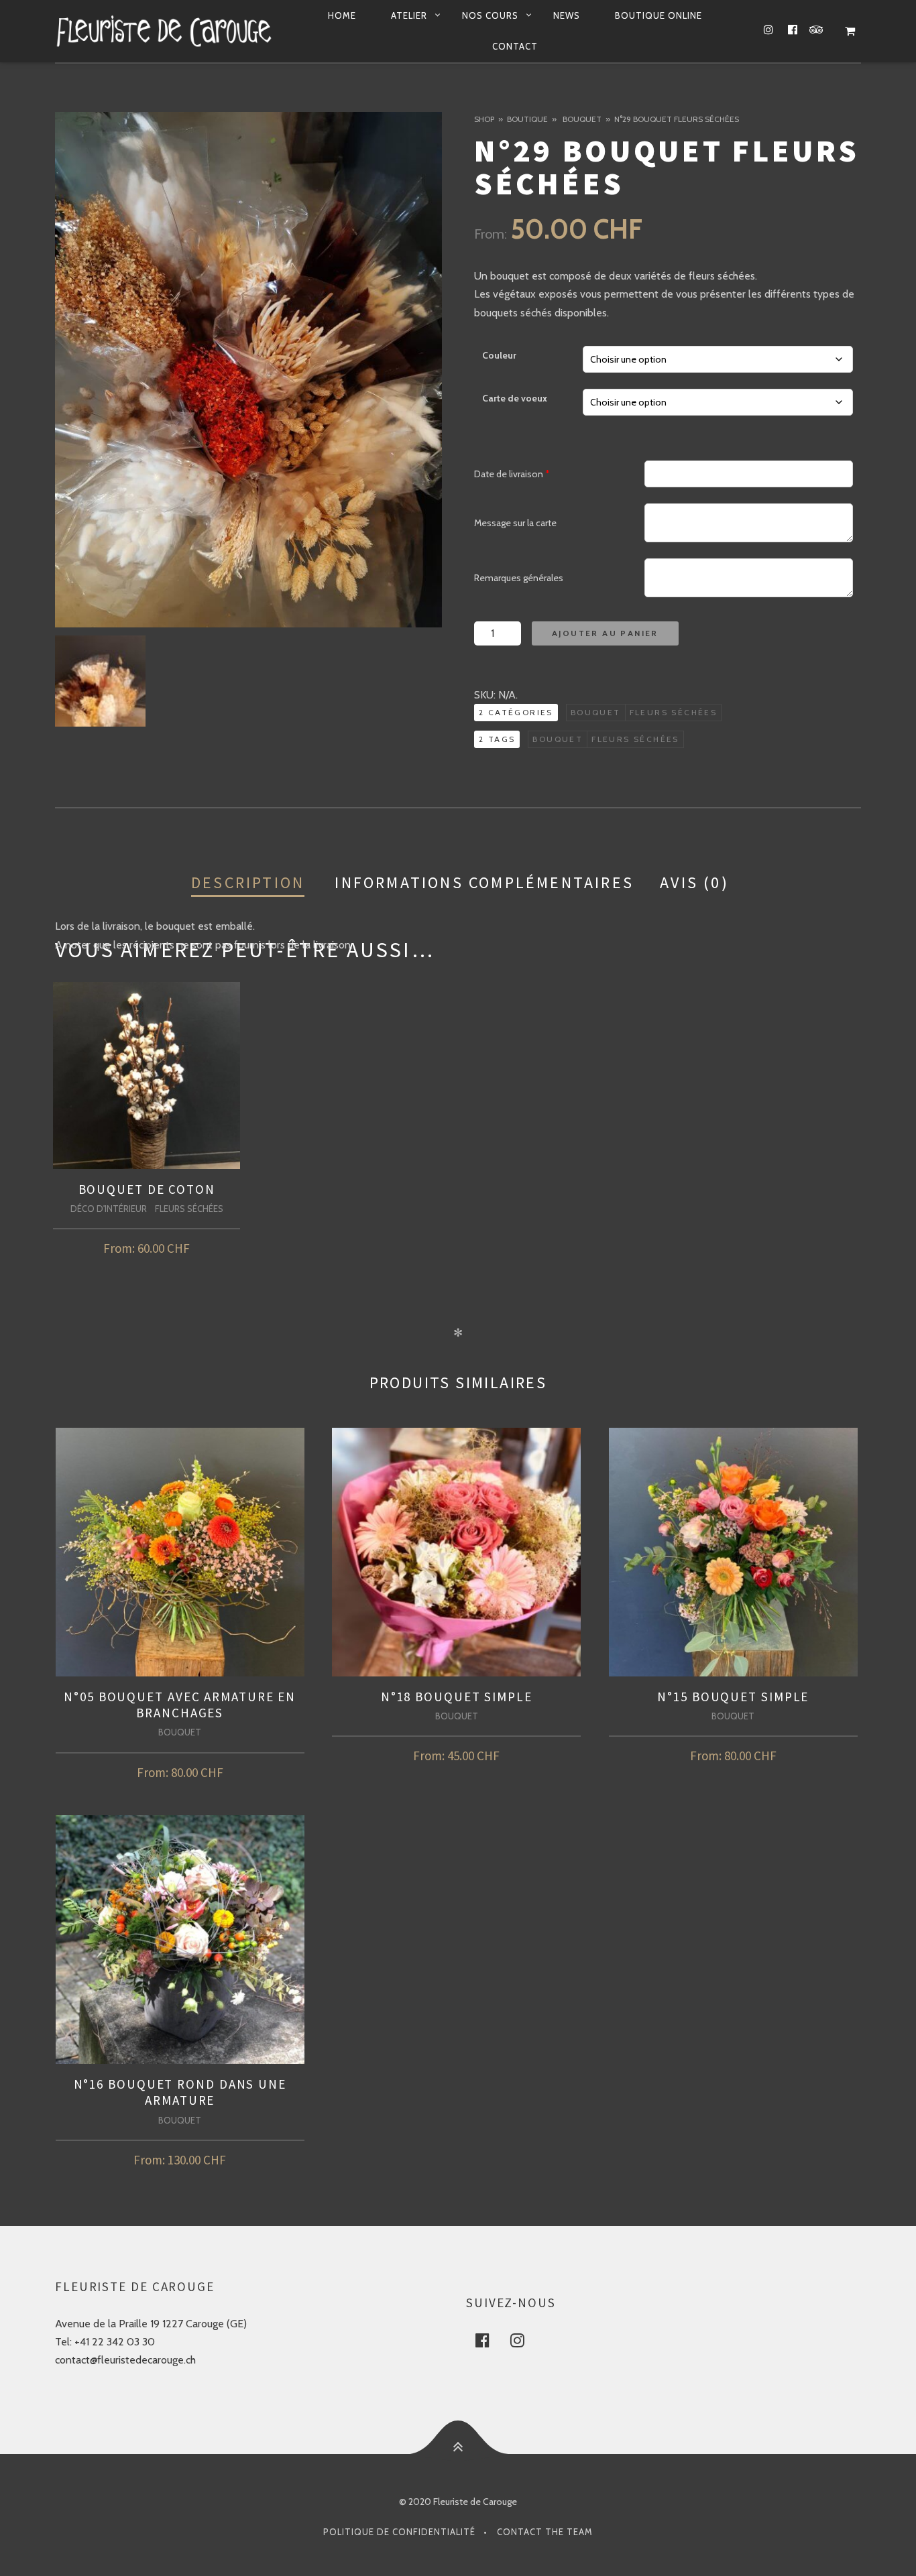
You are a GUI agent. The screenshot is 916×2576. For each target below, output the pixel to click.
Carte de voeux (515, 398)
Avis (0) (694, 882)
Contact (515, 46)
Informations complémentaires (484, 882)
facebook (490, 2340)
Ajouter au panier (605, 633)
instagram (525, 2340)
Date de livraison (512, 474)
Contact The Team (545, 2532)
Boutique (527, 119)
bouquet (558, 739)
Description (248, 882)
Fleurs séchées (674, 712)
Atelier (409, 15)
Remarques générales (519, 578)
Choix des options (147, 1245)
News (567, 15)
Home (342, 15)
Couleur (499, 355)
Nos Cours (490, 15)
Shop (484, 119)
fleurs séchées (635, 739)
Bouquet (582, 119)
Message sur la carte (515, 523)
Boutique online (659, 15)
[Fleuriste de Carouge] (164, 31)
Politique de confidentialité (399, 2532)
